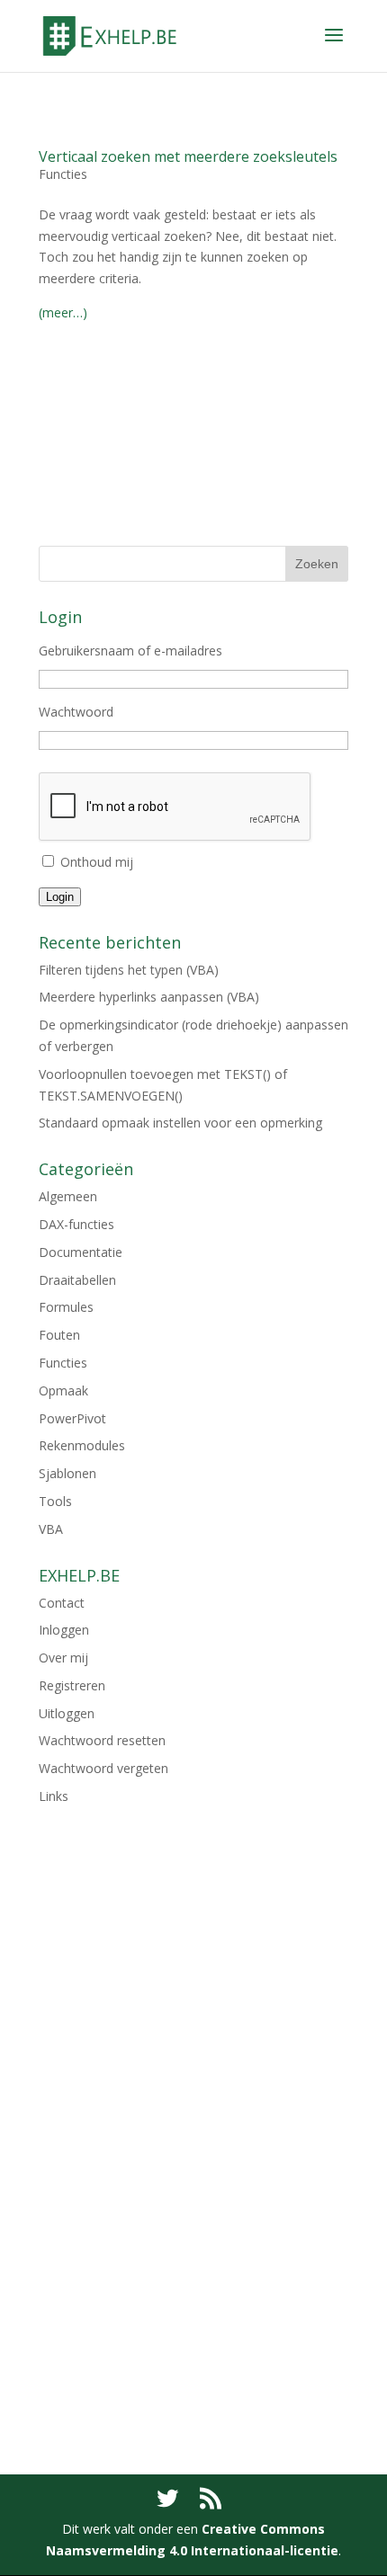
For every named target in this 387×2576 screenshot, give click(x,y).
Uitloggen (67, 1713)
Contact (62, 1603)
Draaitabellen (77, 1280)
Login (60, 897)
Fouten (59, 1335)
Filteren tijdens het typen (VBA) (129, 970)
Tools (55, 1501)
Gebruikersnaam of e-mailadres (130, 651)
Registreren (72, 1685)
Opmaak (63, 1391)
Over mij (63, 1658)
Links (54, 1796)
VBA (51, 1529)
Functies (63, 174)
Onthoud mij (97, 862)
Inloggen (64, 1630)
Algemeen (68, 1196)
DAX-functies (76, 1224)
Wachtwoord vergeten (103, 1768)
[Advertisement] (193, 450)
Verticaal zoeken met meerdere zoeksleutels (188, 156)
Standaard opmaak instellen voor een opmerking (180, 1123)
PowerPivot (72, 1418)
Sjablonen (67, 1473)
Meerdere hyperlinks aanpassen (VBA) (149, 997)
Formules (66, 1307)
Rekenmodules (82, 1445)
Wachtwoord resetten (102, 1740)
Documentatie (81, 1252)
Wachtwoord (76, 712)
